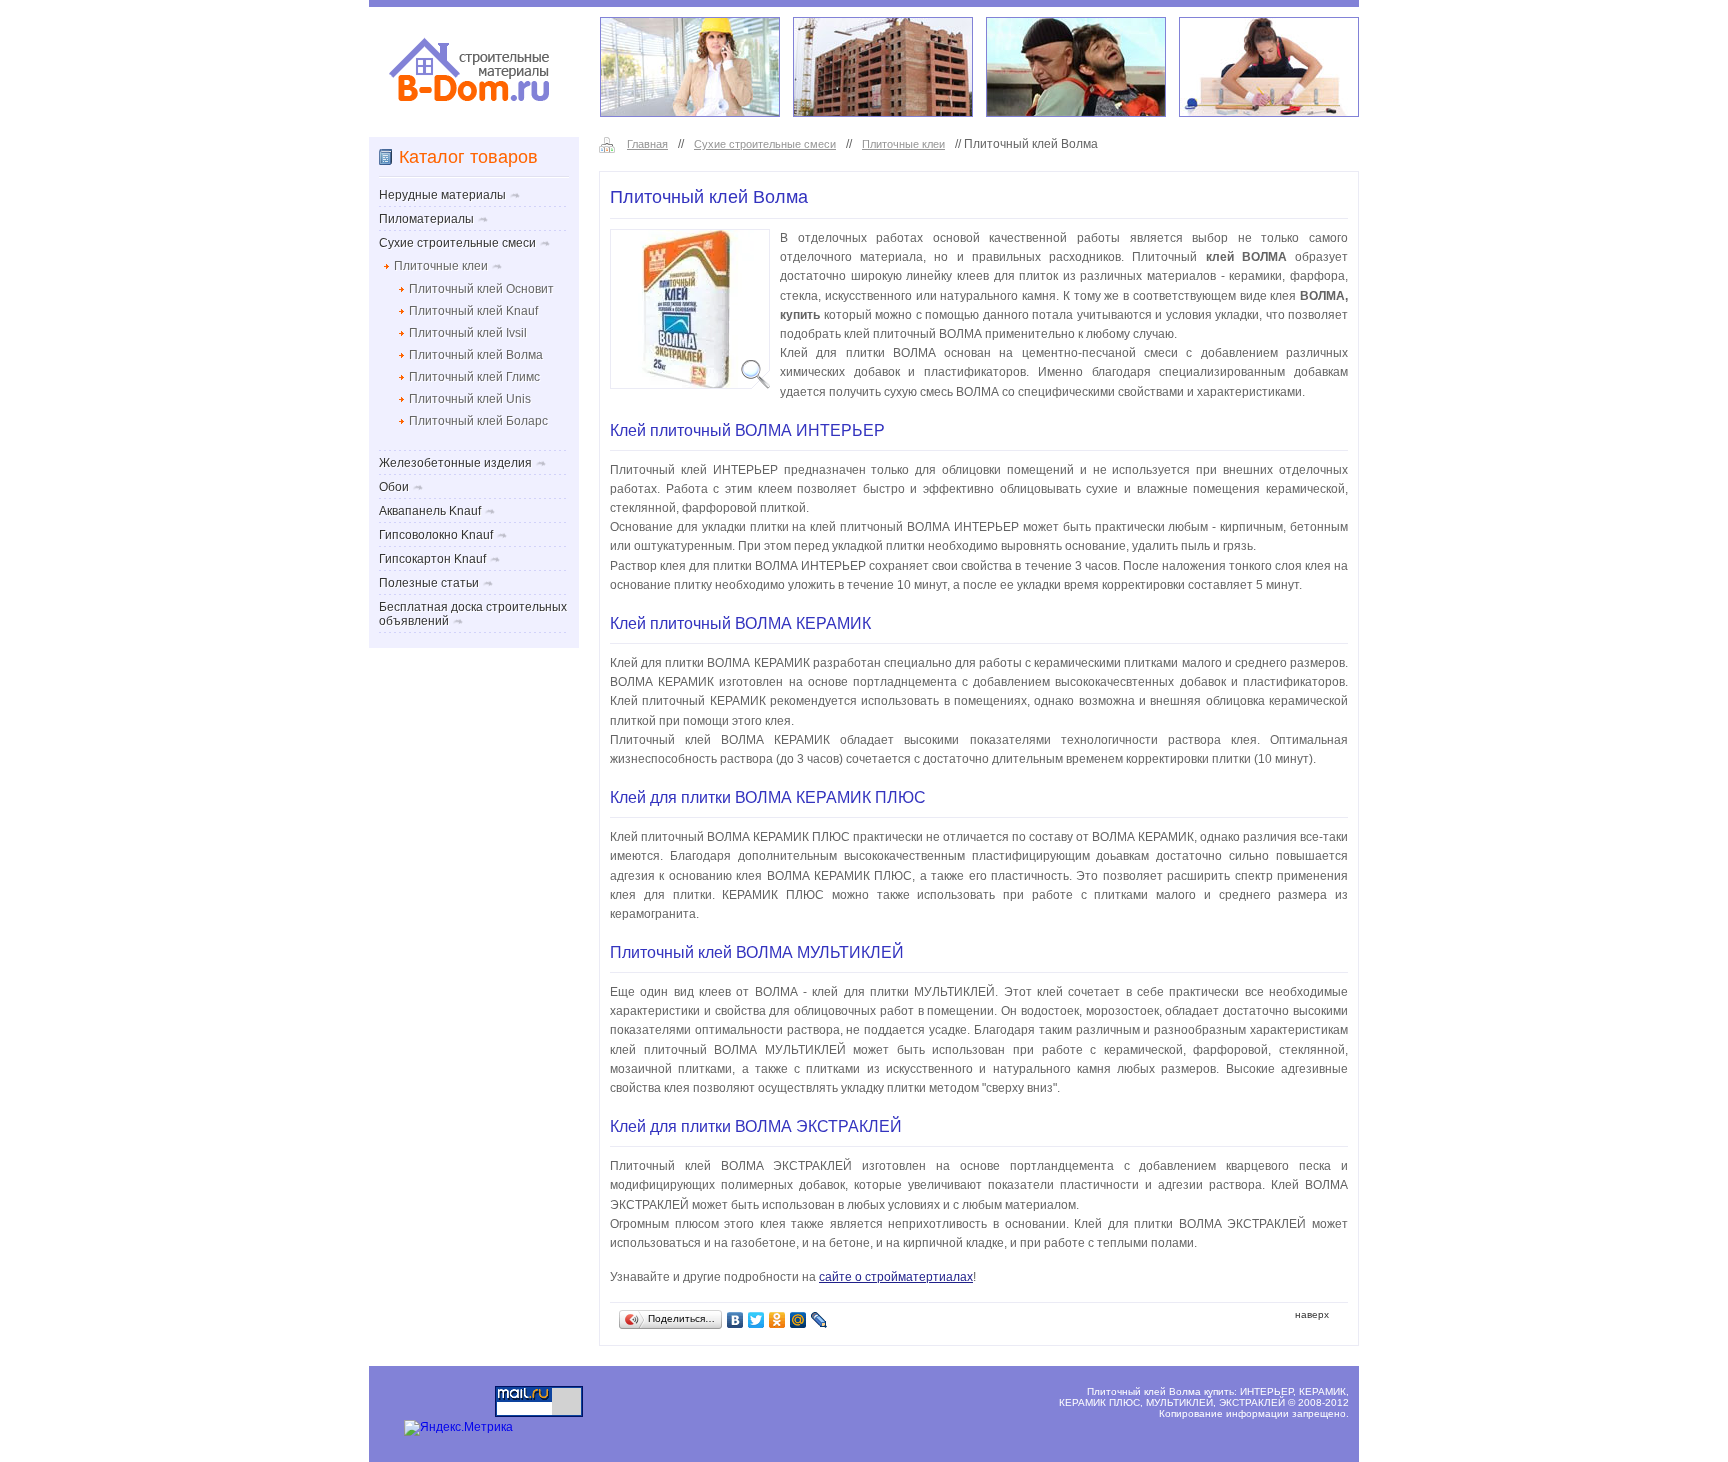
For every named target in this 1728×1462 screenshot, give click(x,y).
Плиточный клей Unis (470, 399)
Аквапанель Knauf (430, 511)
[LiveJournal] (819, 1320)
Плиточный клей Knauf (473, 311)
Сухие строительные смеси (765, 144)
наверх (1312, 1314)
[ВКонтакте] (735, 1320)
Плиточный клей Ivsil (468, 333)
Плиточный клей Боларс (478, 421)
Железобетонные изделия (455, 463)
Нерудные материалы (442, 195)
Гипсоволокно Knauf (436, 535)
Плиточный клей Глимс (474, 377)
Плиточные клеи (903, 144)
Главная (647, 144)
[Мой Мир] (798, 1320)
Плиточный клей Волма (476, 355)
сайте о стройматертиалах (896, 1277)
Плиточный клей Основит (481, 289)
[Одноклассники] (777, 1320)
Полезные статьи (429, 583)
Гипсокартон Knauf (432, 559)
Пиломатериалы (426, 219)
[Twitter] (756, 1320)
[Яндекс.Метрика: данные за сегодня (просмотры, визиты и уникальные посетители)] (458, 1428)
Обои (394, 487)
